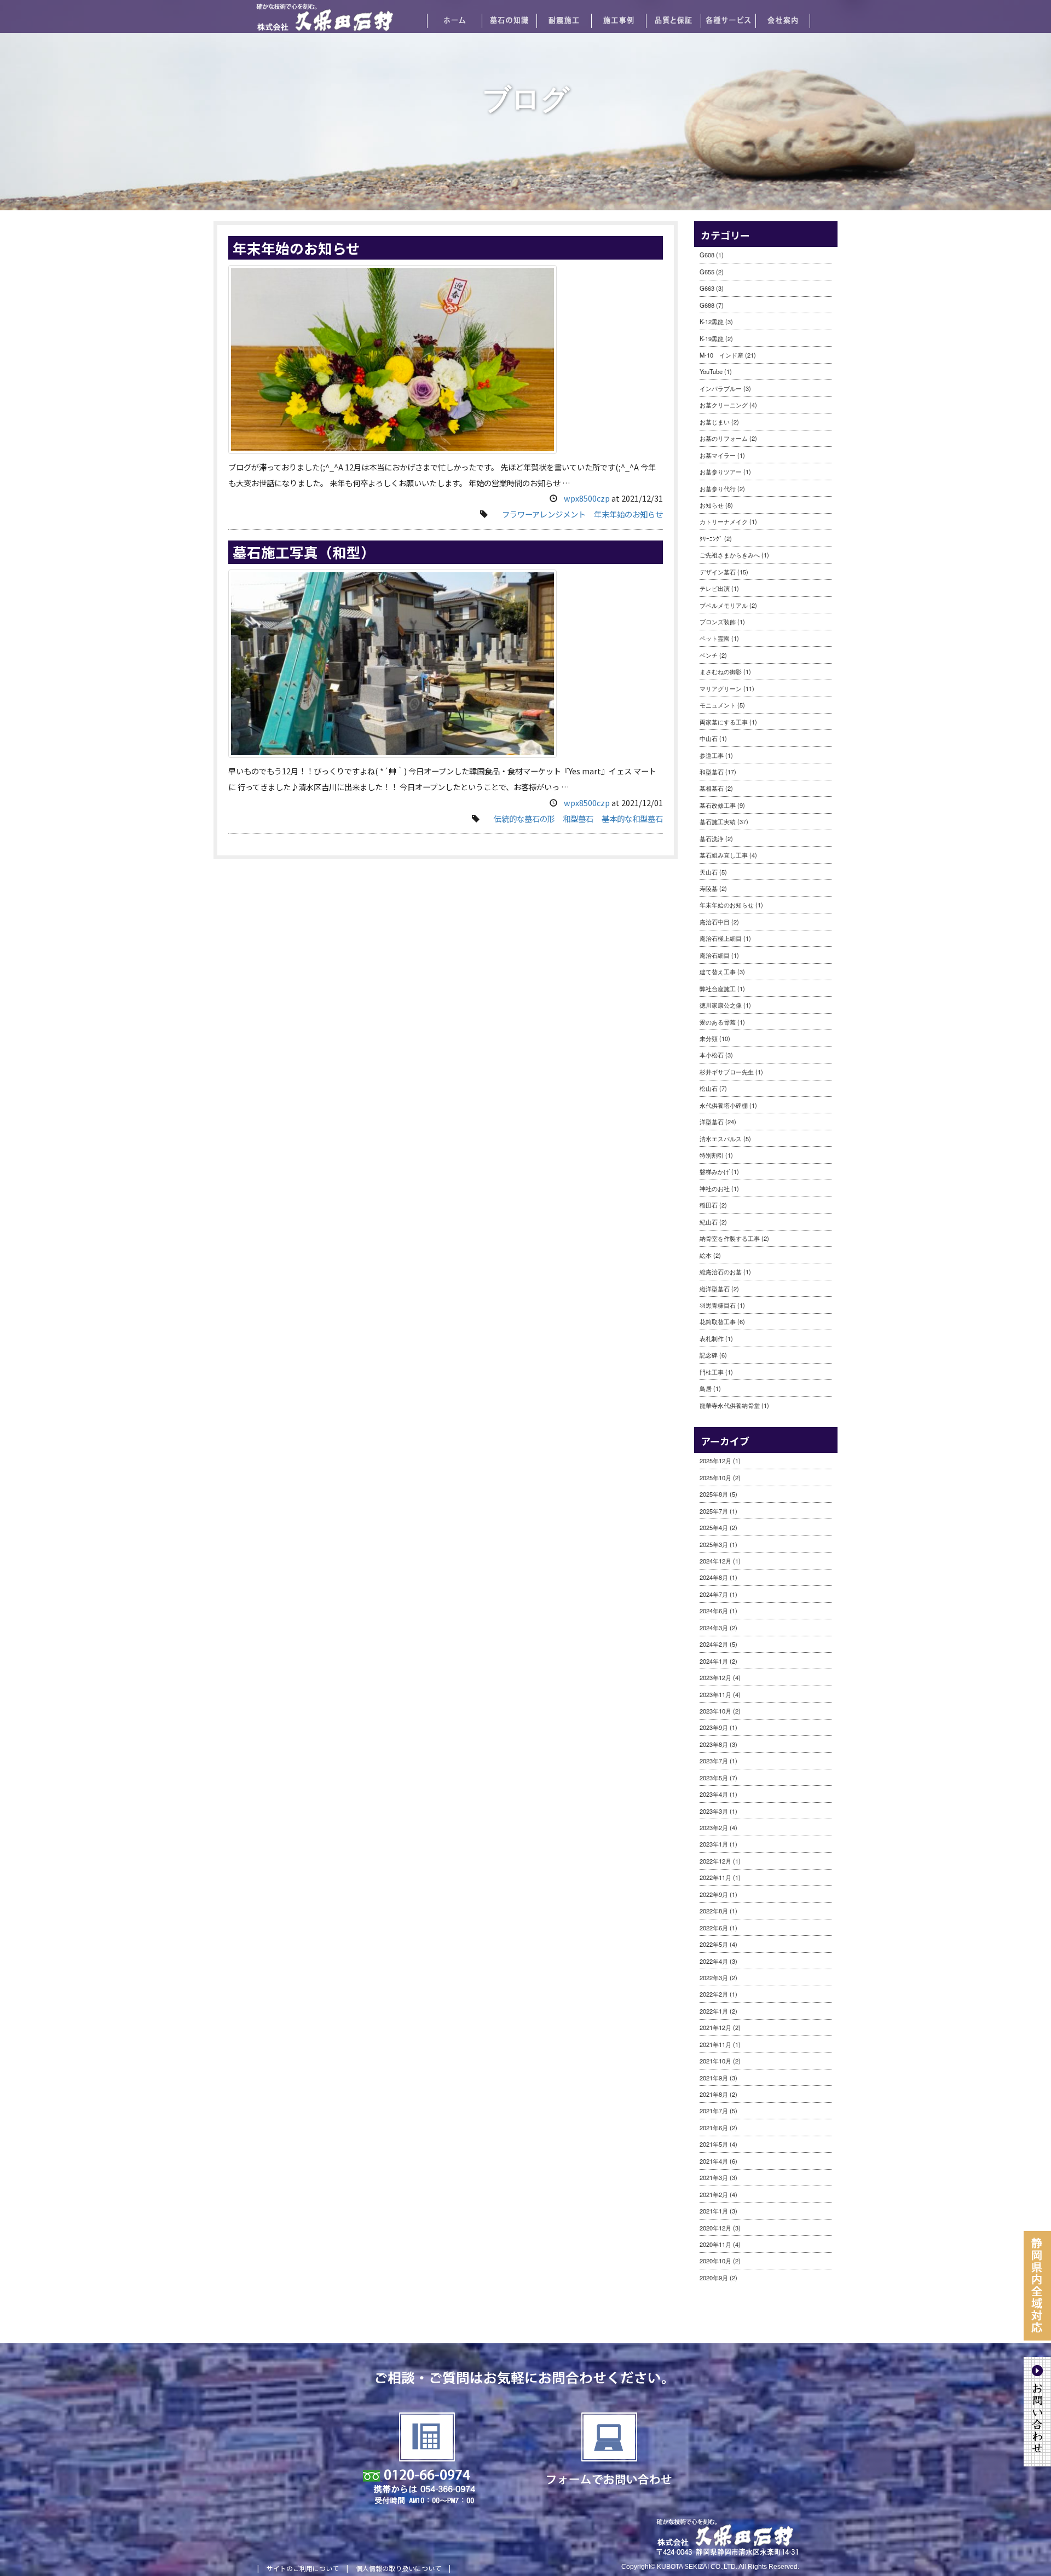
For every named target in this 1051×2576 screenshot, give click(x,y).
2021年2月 (714, 2194)
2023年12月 (715, 1677)
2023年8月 (714, 1744)
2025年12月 (715, 1461)
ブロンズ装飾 (718, 622)
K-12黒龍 (712, 321)
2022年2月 (714, 1994)
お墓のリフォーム (724, 438)
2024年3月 (714, 1628)
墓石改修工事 (718, 805)
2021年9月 (714, 2078)
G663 (707, 288)
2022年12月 (715, 1861)
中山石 (709, 738)
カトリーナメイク (724, 521)
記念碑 (709, 1355)
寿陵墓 (709, 888)
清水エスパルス (721, 1138)
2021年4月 (714, 2161)
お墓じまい (715, 422)
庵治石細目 (715, 955)
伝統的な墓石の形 (524, 818)
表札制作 (712, 1338)
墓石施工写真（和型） (304, 552)
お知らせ (712, 505)
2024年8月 (714, 1577)
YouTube (711, 371)
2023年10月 (715, 1711)
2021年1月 (714, 2211)
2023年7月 (714, 1761)
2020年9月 (714, 2278)
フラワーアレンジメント (544, 514)
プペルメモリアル (724, 605)
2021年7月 (714, 2111)
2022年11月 (715, 1877)
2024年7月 (714, 1594)
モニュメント (718, 705)
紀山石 (709, 1222)
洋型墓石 (712, 1122)
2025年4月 (714, 1527)
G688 (707, 305)
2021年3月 (714, 2177)
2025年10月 (715, 1477)
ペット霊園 (715, 638)
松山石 (709, 1088)
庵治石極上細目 (721, 938)
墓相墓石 (712, 788)
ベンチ (709, 655)
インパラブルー (721, 388)
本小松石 (712, 1055)
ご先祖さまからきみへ (730, 555)
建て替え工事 (718, 971)
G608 (707, 255)
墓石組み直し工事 (724, 855)
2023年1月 (714, 1844)
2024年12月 (715, 1561)
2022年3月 (714, 1977)
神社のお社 (715, 1188)
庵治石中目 (715, 922)
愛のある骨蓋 (718, 1022)
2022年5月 (714, 1944)
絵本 (706, 1255)
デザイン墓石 (718, 572)
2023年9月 (714, 1727)
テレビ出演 (715, 588)
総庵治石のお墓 (721, 1272)
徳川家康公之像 (721, 1005)
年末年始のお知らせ (296, 248)
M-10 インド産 (721, 355)
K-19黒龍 (712, 338)
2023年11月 (715, 1694)
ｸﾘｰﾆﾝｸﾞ (711, 538)
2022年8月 (714, 1911)
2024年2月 (714, 1644)
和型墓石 (578, 818)
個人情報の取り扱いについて (399, 2568)
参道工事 (712, 755)
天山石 (709, 872)
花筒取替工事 (718, 1321)
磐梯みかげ (715, 1171)
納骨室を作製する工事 (730, 1238)
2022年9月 (714, 1894)
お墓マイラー (718, 455)
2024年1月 (714, 1661)
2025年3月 (714, 1544)
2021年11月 (715, 2044)
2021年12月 (715, 2027)
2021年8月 (714, 2094)
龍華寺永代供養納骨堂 (730, 1405)
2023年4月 (714, 1794)
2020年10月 (715, 2261)
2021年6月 (714, 2127)
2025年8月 (714, 1494)
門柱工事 (712, 1372)
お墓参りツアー (721, 472)
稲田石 (709, 1205)
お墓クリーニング (724, 405)
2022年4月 (714, 1961)
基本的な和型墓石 (632, 818)
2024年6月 (714, 1611)
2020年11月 (715, 2244)
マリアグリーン (721, 688)
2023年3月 (714, 1811)
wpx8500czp (587, 498)
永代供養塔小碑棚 (724, 1105)
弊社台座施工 (718, 988)
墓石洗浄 (712, 838)
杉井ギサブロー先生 (727, 1072)
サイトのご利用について (303, 2568)
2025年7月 (714, 1511)
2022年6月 (714, 1928)
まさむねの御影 (721, 671)
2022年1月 (714, 2011)
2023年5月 (714, 1778)
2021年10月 (715, 2061)
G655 (707, 272)
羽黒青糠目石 (718, 1305)
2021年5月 (714, 2144)
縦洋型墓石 (715, 1289)
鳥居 (706, 1388)
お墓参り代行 (718, 488)
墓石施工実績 (718, 821)
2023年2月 (714, 1827)
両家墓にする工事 (724, 722)
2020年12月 (715, 2228)
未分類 (709, 1038)
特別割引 (712, 1155)
